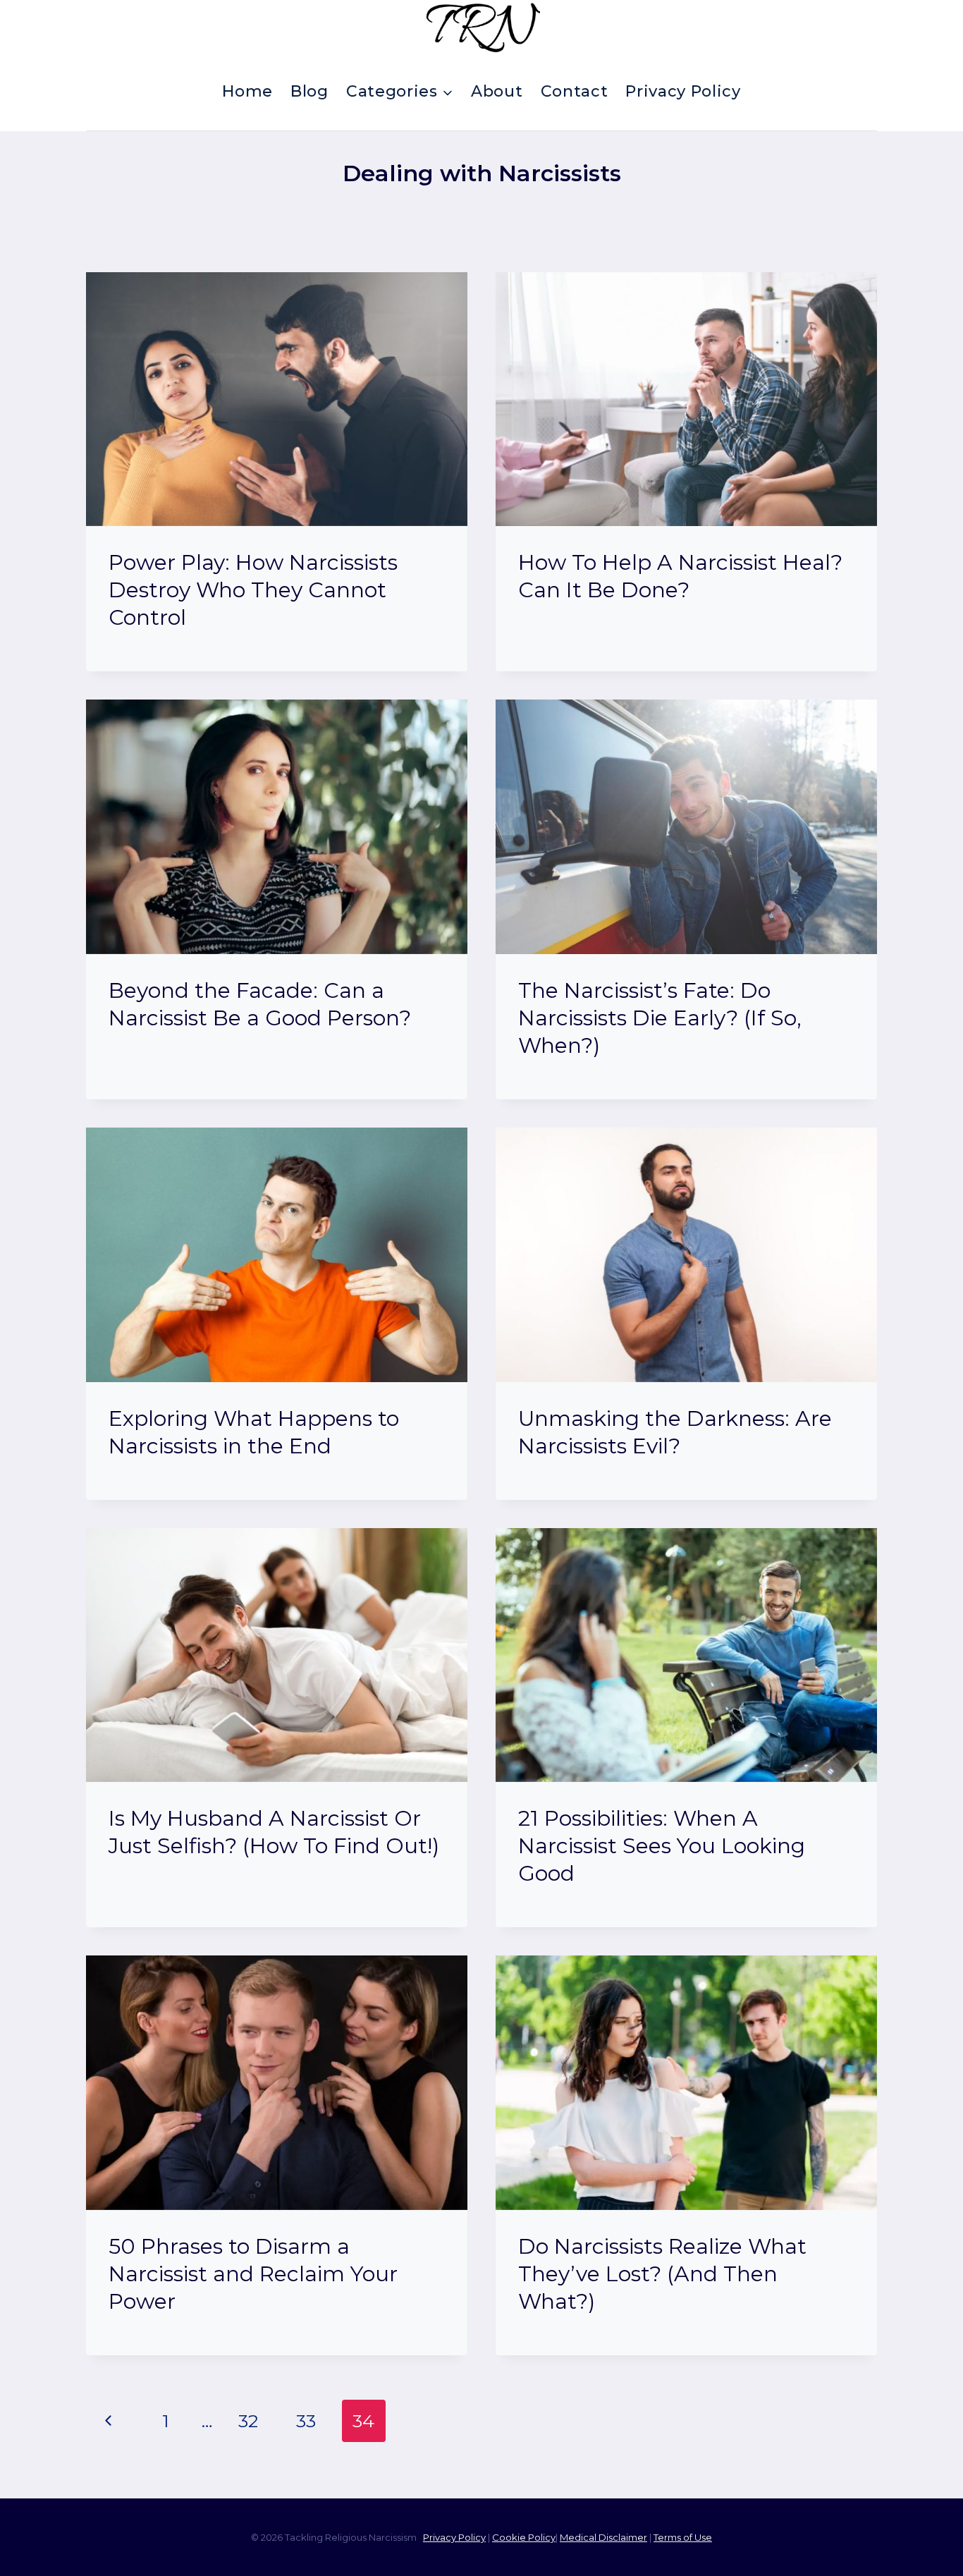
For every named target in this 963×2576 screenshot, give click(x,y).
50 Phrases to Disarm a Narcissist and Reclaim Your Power (253, 2274)
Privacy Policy (683, 91)
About (497, 91)
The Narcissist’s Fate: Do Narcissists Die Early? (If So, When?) (660, 1018)
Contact (575, 91)
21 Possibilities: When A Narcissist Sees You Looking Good (662, 1846)
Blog (309, 91)
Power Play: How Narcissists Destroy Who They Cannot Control (253, 590)
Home (247, 91)
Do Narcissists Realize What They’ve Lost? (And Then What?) (662, 2274)
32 (248, 2421)
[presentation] (277, 399)
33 (306, 2421)
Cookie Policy (524, 2537)
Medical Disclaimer (603, 2537)
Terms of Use (683, 2537)
